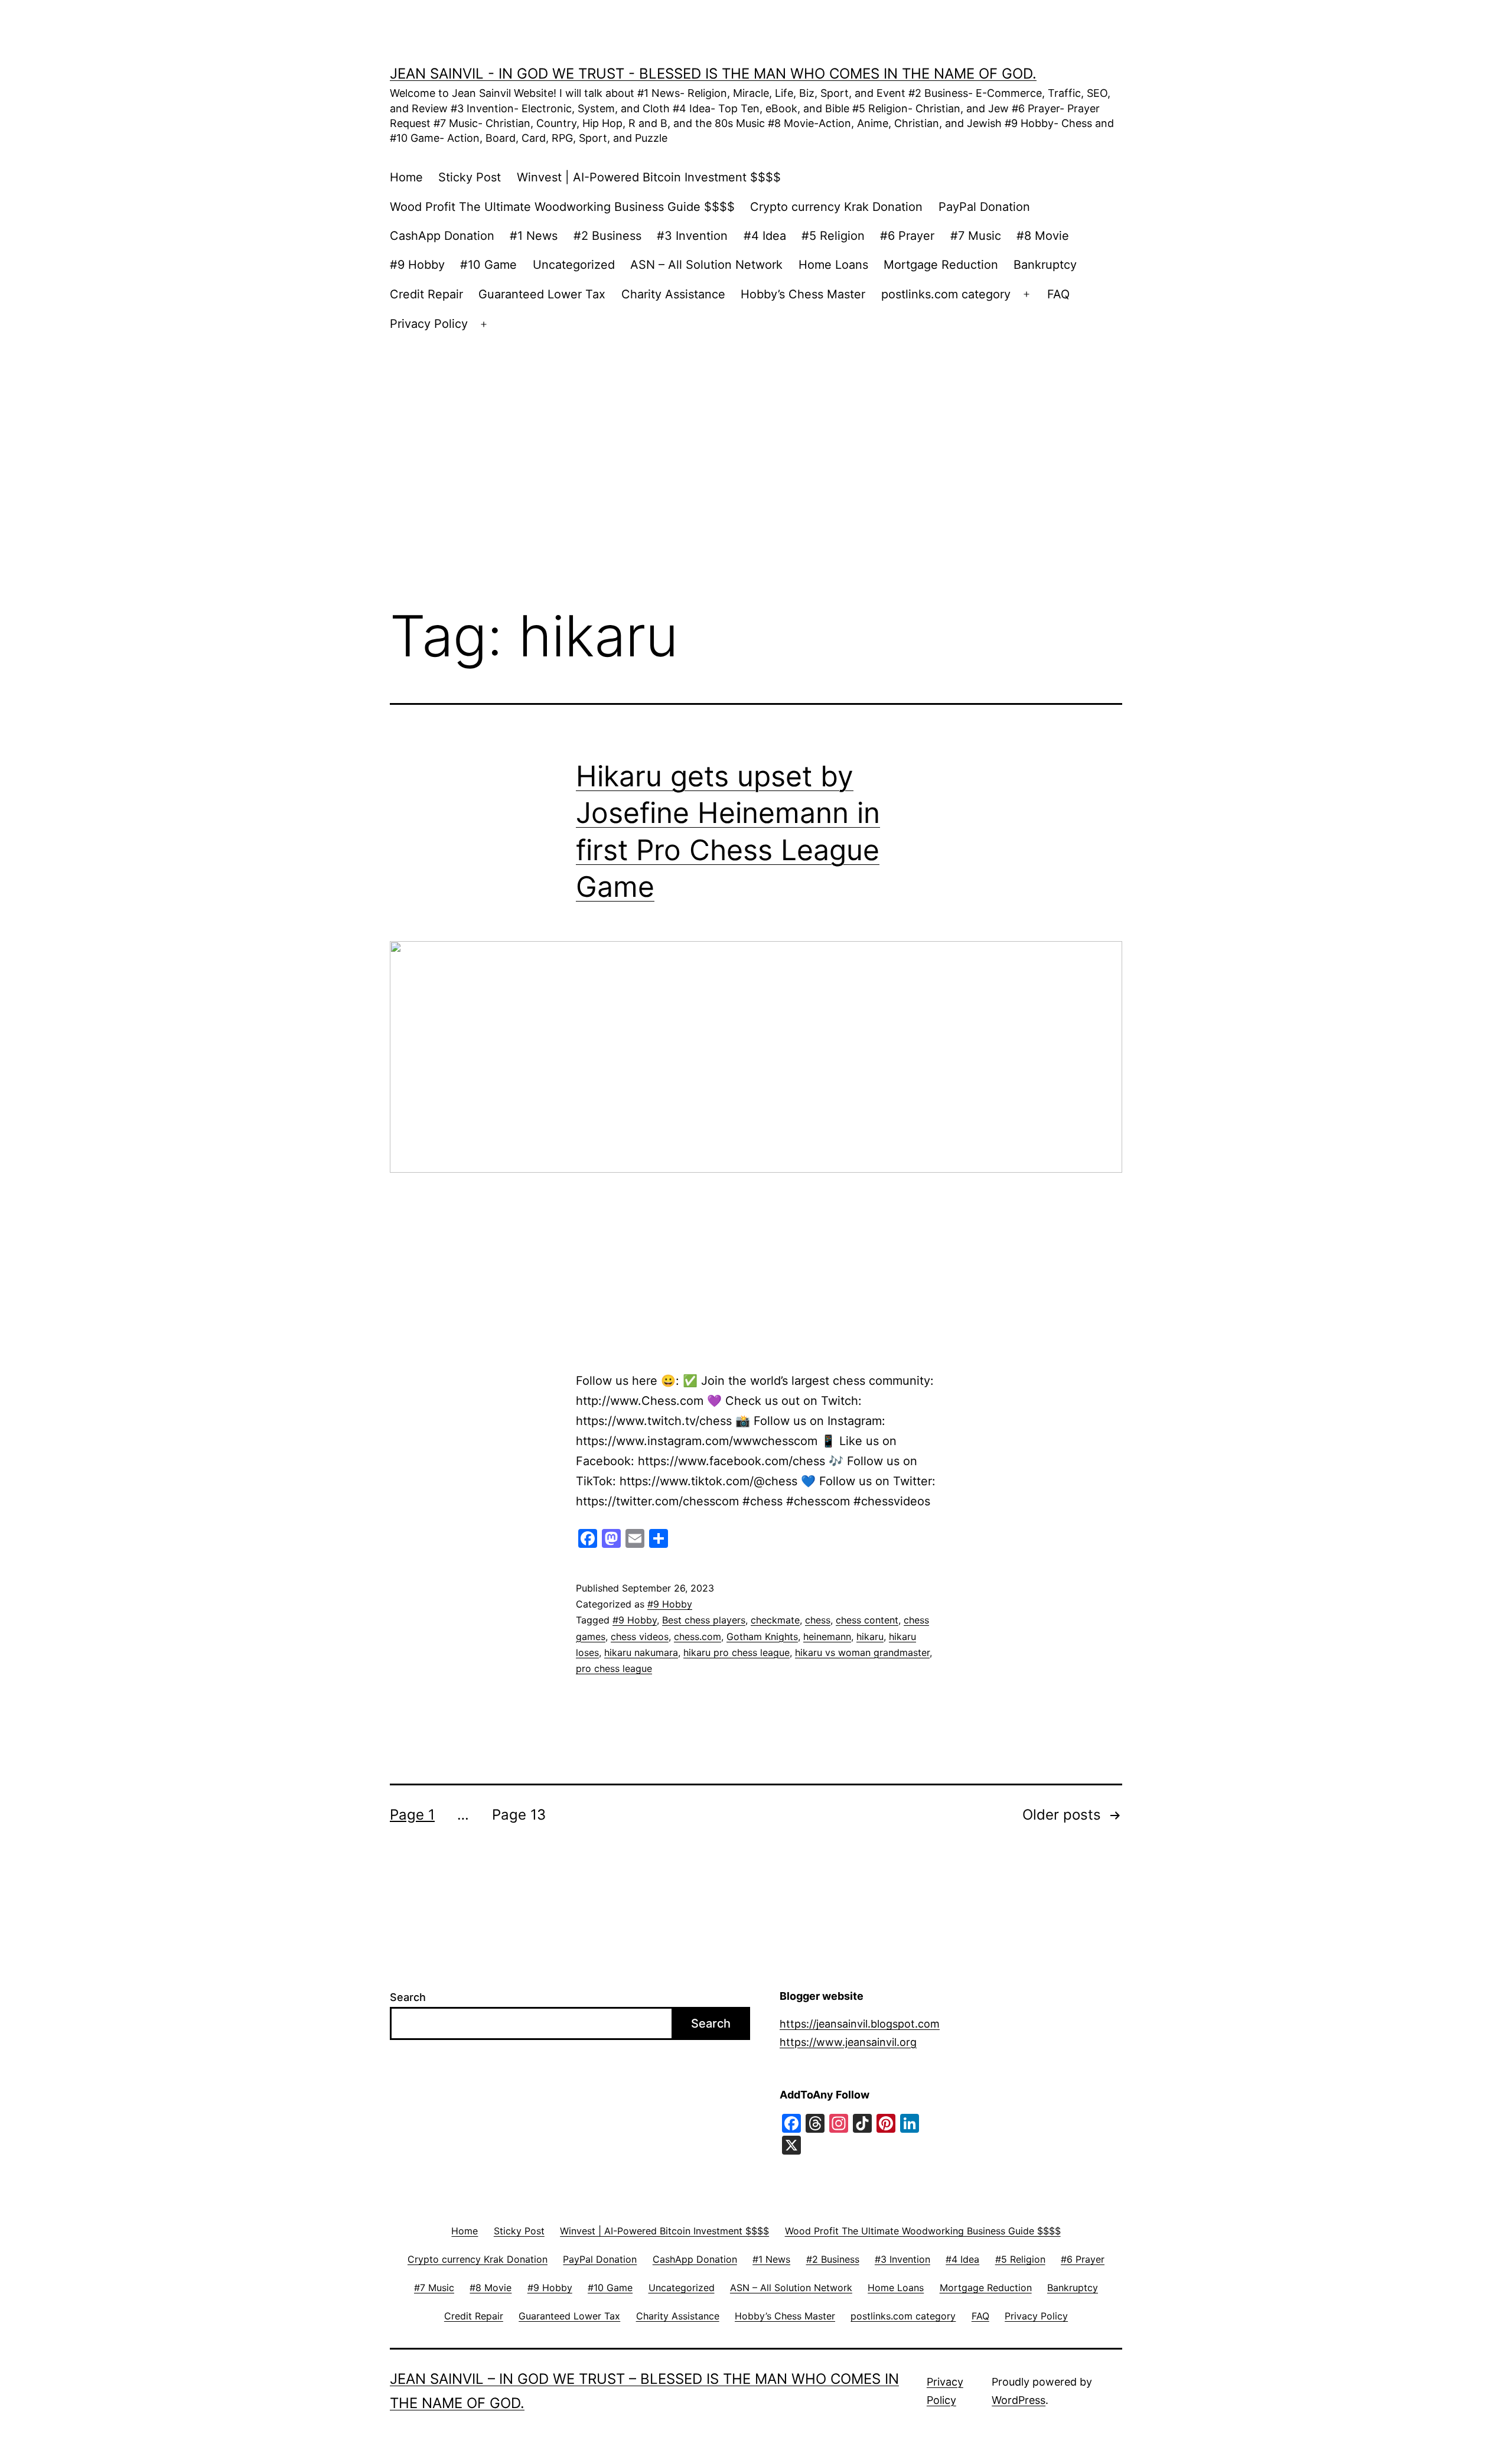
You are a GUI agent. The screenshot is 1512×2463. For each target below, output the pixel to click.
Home (406, 177)
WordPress (1019, 2400)
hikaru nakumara (641, 1652)
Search (408, 1997)
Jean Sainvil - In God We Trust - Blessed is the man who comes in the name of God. (713, 74)
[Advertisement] (756, 445)
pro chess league (614, 1668)
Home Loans (833, 265)
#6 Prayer (907, 236)
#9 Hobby (417, 265)
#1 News (534, 236)
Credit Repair (426, 294)
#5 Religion (833, 236)
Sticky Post (470, 177)
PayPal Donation (984, 207)
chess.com (698, 1636)
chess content (867, 1620)
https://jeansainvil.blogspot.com (860, 2024)
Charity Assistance (673, 294)
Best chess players (704, 1620)
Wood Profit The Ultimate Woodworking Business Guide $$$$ (562, 207)
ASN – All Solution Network (706, 265)
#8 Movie (1043, 236)
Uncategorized (574, 265)
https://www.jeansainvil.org (848, 2042)
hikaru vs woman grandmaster (862, 1652)
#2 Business (607, 236)
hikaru (870, 1636)
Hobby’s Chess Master (803, 294)
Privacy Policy (429, 324)
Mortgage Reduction (941, 265)
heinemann (827, 1636)
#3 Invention (692, 236)
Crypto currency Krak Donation (836, 207)
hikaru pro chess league (737, 1652)
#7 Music (976, 236)
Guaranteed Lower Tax (542, 294)
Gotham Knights (762, 1636)
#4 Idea (765, 236)
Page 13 (519, 1815)
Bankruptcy (1045, 265)
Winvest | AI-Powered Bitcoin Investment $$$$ (649, 177)
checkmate (775, 1620)
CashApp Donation (442, 236)
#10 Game (488, 265)
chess (818, 1620)
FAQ (1058, 294)
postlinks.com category (946, 294)
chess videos (640, 1636)
